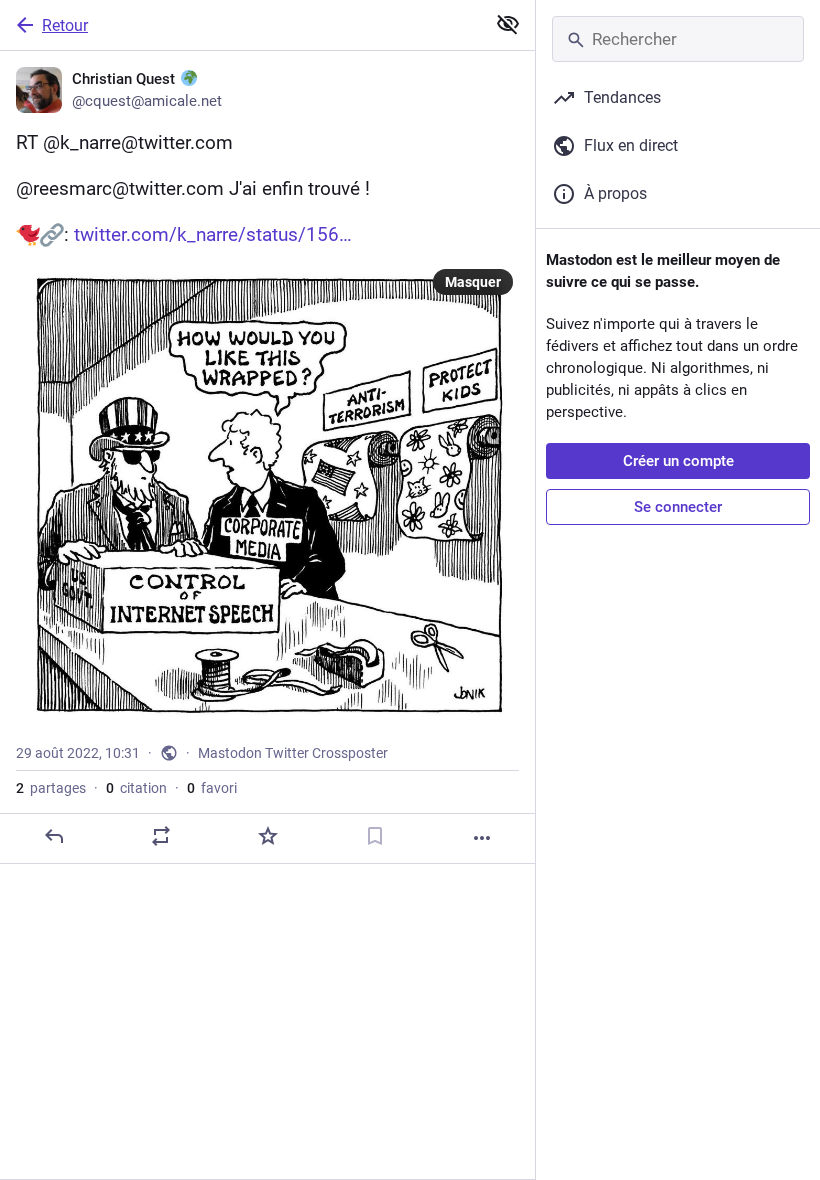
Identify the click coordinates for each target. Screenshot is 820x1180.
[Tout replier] (508, 24)
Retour (65, 25)
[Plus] (482, 838)
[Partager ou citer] (161, 836)
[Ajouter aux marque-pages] (375, 836)
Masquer (473, 282)
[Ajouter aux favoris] (268, 836)
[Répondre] (54, 836)
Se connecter (678, 507)
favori (212, 788)
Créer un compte (678, 461)
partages (51, 788)
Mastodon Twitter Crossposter (293, 753)
